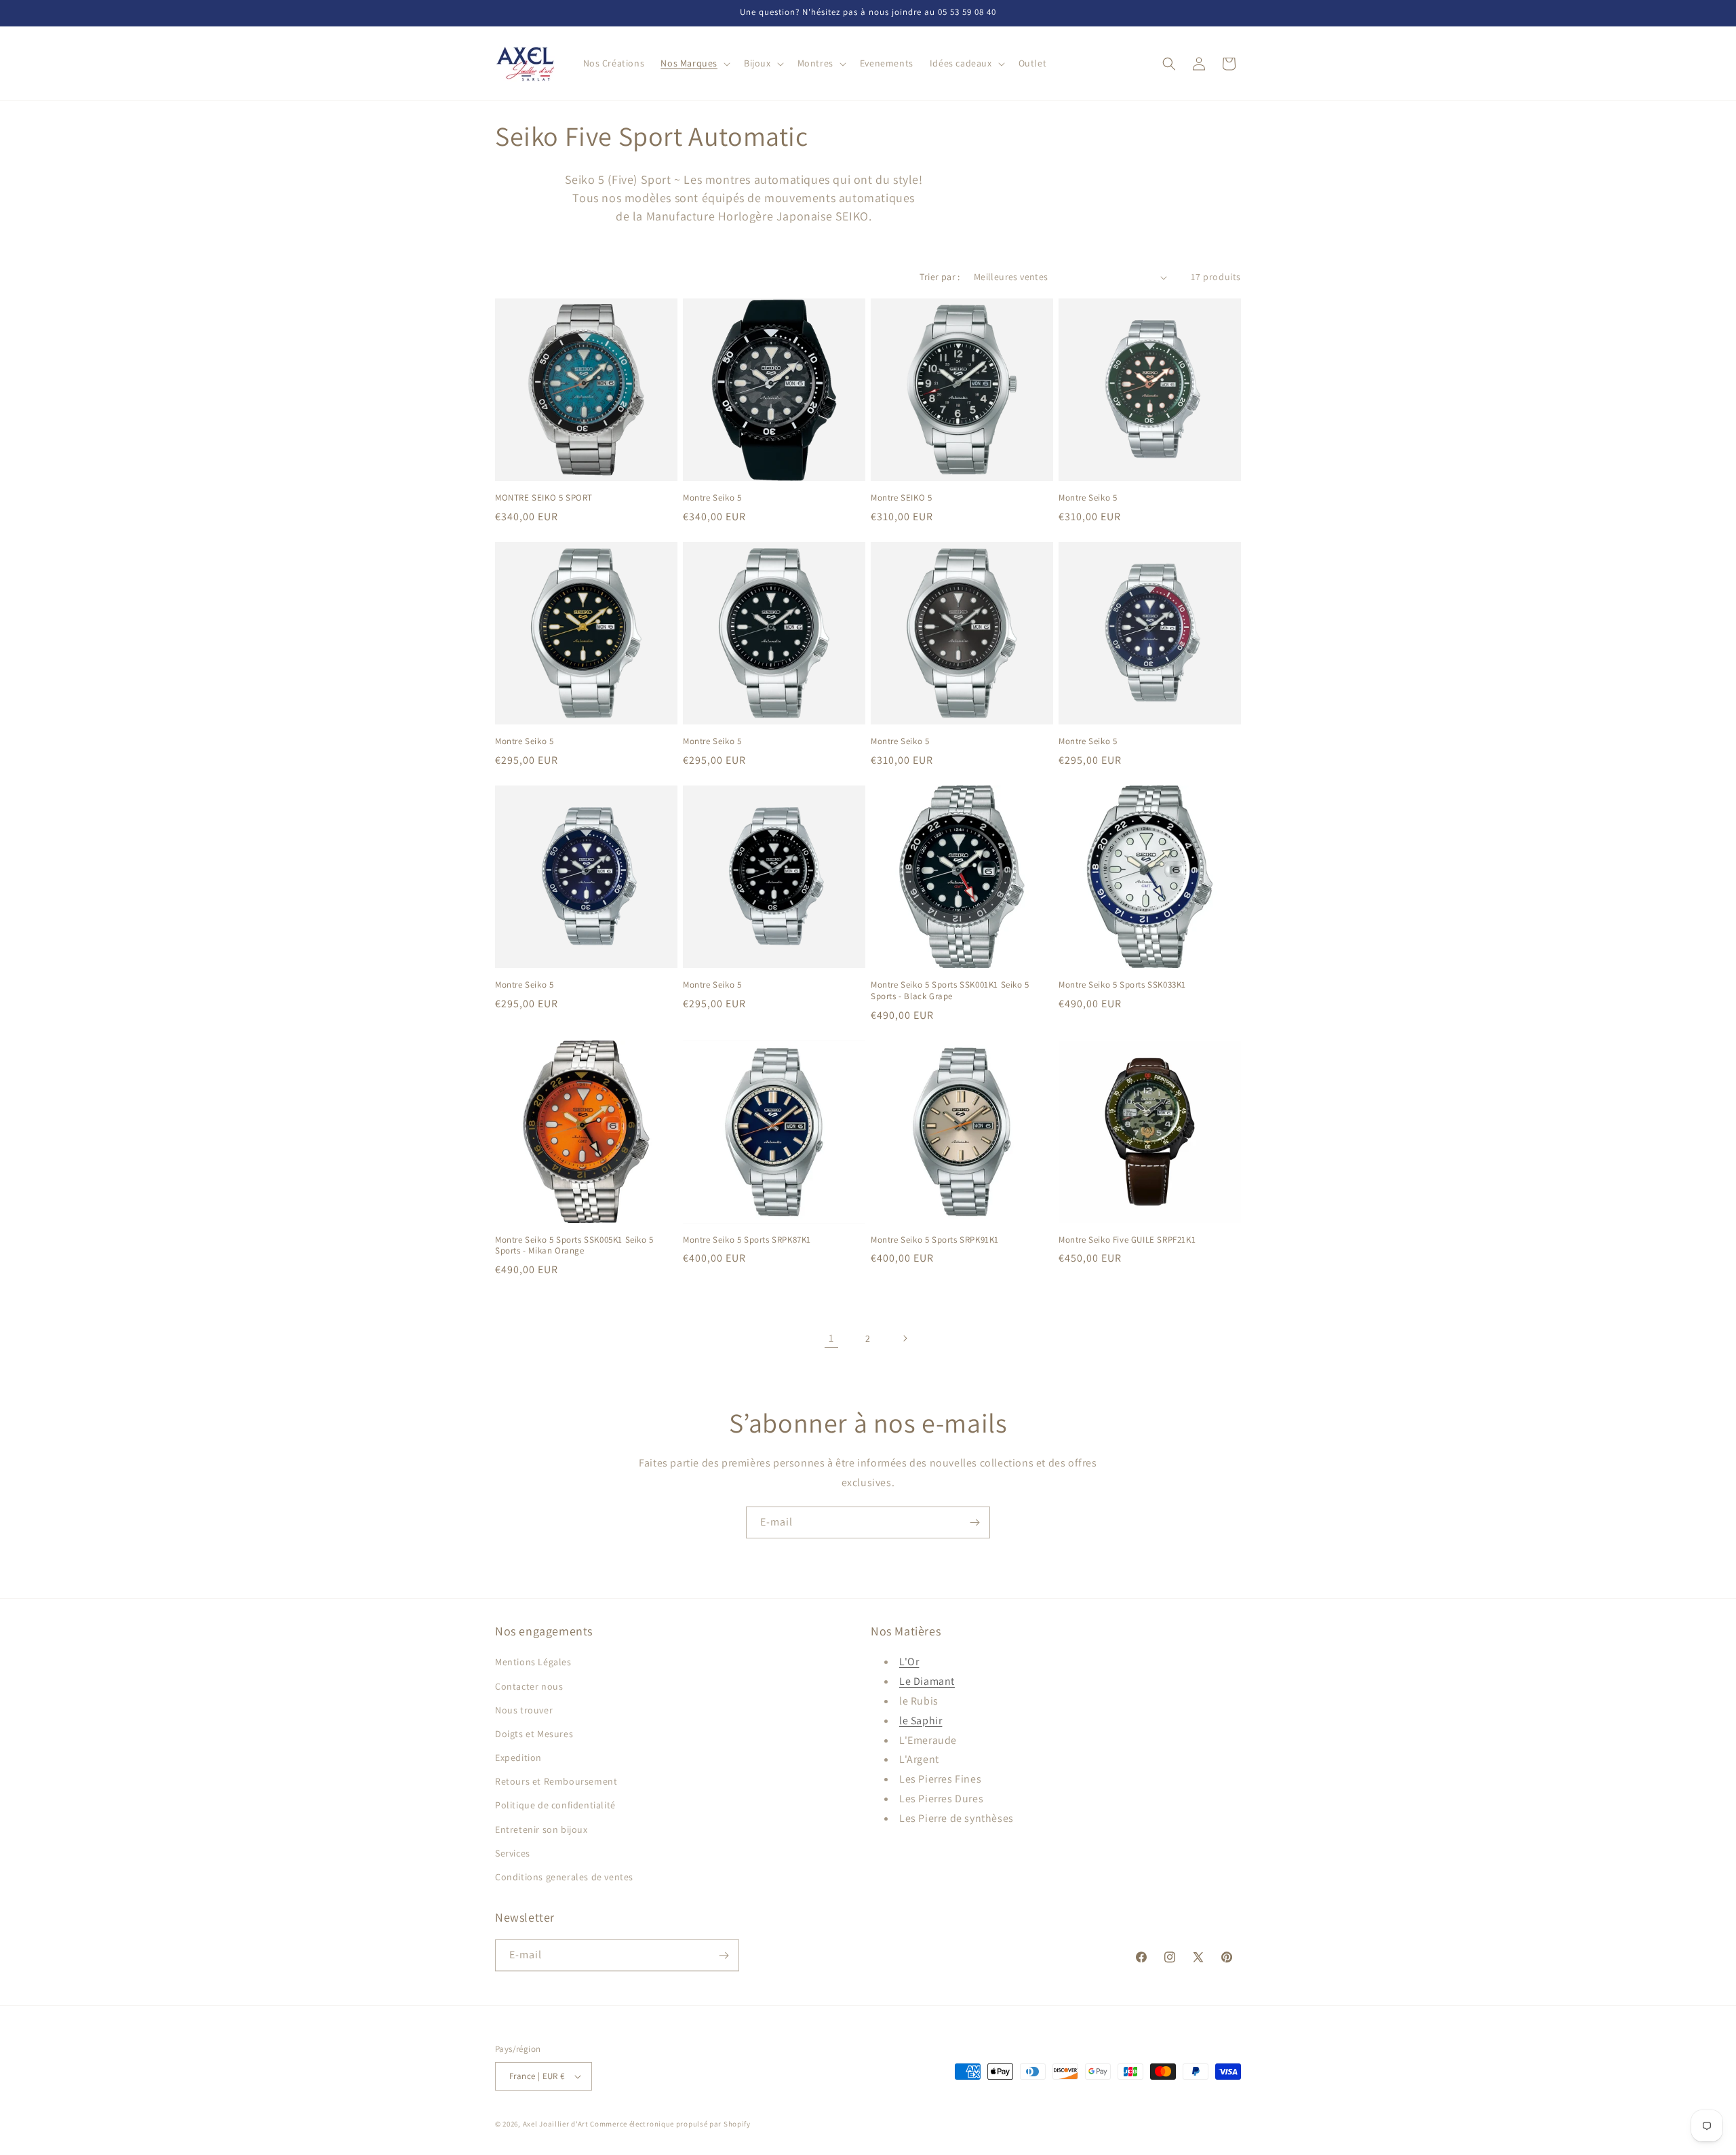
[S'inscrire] (974, 1522)
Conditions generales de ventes (564, 1877)
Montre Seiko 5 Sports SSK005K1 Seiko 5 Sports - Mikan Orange (574, 1246)
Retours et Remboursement (556, 1781)
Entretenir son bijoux (541, 1829)
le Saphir (921, 1721)
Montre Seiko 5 (712, 498)
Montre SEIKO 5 (901, 498)
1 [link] (831, 1338)
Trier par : (940, 277)
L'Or (909, 1662)
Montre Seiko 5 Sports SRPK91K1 (935, 1240)
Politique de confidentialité (555, 1805)
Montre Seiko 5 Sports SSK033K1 (1122, 985)
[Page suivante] (905, 1338)
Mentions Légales (533, 1662)
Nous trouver (524, 1710)
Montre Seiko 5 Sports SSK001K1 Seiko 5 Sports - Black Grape (950, 991)
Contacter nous (529, 1686)
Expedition (518, 1758)
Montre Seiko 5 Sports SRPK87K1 (747, 1240)
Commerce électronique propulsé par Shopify (670, 2124)
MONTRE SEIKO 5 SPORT (544, 498)
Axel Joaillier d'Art (556, 2124)
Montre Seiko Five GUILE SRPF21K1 (1127, 1240)
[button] (694, 63)
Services (513, 1853)
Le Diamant (927, 1681)
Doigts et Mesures (534, 1734)
